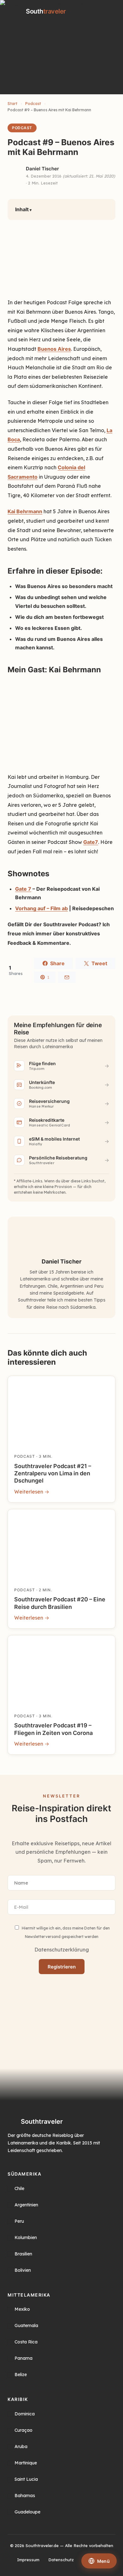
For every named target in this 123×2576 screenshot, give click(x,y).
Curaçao (23, 2430)
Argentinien (26, 2205)
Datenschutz (61, 2560)
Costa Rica (26, 2342)
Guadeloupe (27, 2512)
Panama (23, 2359)
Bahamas (25, 2496)
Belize (21, 2375)
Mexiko (22, 2309)
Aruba (21, 2447)
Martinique (26, 2463)
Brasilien (23, 2254)
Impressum (28, 2560)
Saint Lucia (26, 2479)
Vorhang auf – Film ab (41, 908)
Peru (19, 2221)
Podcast (33, 104)
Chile (19, 2188)
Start (12, 104)
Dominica (25, 2414)
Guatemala (26, 2326)
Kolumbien (26, 2237)
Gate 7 (23, 889)
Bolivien (23, 2270)
